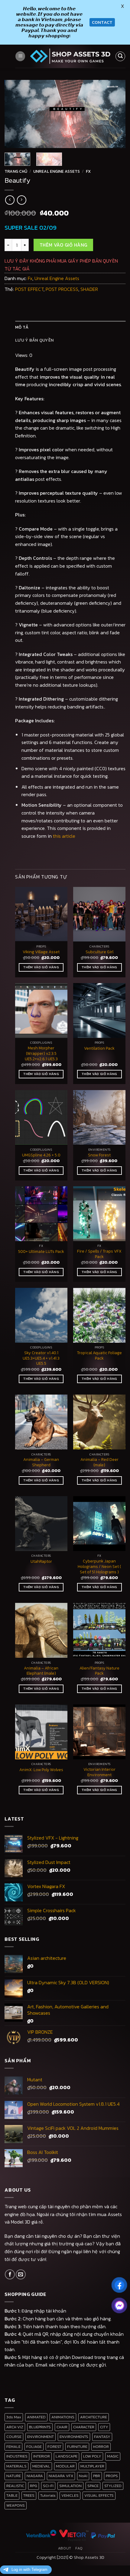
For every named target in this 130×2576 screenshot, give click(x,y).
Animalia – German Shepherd (41, 1462)
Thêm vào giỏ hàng (63, 245)
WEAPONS (16, 2505)
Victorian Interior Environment (99, 1772)
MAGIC (113, 2456)
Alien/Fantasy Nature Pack (99, 1671)
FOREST (54, 2447)
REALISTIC (15, 2486)
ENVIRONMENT (41, 2437)
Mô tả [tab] (22, 327)
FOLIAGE (34, 2447)
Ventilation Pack (99, 1048)
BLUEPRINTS (40, 2427)
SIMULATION (70, 2486)
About (65, 2548)
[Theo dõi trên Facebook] (10, 2274)
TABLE (12, 2495)
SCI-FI (48, 2486)
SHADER (89, 289)
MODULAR (65, 2466)
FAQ (79, 2548)
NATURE (14, 2476)
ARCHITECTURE (94, 2417)
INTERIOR (42, 2456)
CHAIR (62, 2427)
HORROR (101, 2447)
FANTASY (102, 2437)
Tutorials (48, 2495)
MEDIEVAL (41, 2466)
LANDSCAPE (67, 2456)
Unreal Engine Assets (57, 171)
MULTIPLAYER (92, 2466)
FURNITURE (77, 2447)
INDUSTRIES (17, 2456)
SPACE (93, 2486)
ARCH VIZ (15, 2427)
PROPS (112, 2476)
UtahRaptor (41, 1562)
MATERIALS (16, 2466)
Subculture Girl (99, 952)
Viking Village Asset (41, 952)
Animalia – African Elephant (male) (41, 1671)
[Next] (115, 114)
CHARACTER (84, 2427)
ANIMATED (36, 2417)
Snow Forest (99, 1155)
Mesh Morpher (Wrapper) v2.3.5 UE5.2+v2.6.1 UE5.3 (41, 1053)
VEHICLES (70, 2495)
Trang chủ (16, 171)
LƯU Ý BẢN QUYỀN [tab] (34, 340)
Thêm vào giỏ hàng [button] (41, 967)
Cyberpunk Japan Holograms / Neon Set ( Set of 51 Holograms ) (99, 1567)
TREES (29, 2495)
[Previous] (15, 114)
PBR (97, 2476)
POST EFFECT (29, 289)
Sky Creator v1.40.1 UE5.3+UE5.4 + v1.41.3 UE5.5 (41, 1358)
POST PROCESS (62, 289)
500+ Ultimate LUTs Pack (41, 1252)
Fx (88, 171)
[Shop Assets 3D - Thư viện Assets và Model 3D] (70, 56)
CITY (104, 2427)
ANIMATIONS (63, 2417)
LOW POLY (92, 2456)
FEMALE (13, 2447)
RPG (34, 2486)
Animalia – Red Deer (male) (99, 1462)
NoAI (83, 2476)
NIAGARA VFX (61, 2476)
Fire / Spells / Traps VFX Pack (99, 1254)
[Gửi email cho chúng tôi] (21, 2274)
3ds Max (14, 2417)
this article (64, 836)
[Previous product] (22, 200)
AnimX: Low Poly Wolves (41, 1770)
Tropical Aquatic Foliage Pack (99, 1356)
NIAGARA (35, 2476)
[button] (20, 56)
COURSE (14, 2437)
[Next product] (10, 200)
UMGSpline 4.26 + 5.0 (41, 1155)
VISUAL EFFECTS (99, 2495)
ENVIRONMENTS (74, 2437)
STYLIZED (113, 2486)
